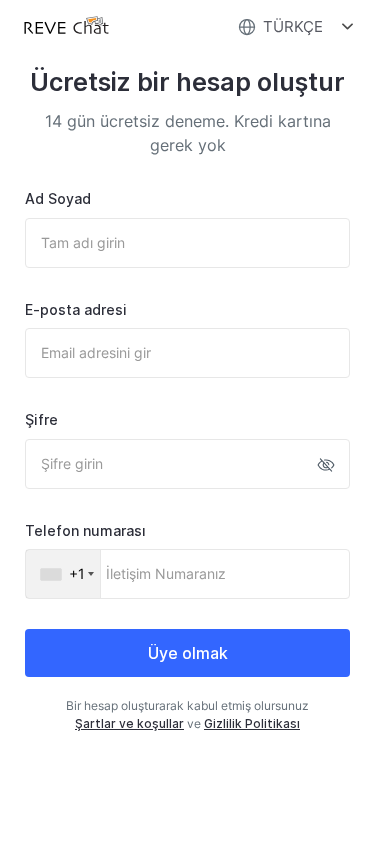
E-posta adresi (76, 309)
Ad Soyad (58, 198)
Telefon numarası (85, 530)
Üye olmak (188, 653)
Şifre (41, 419)
